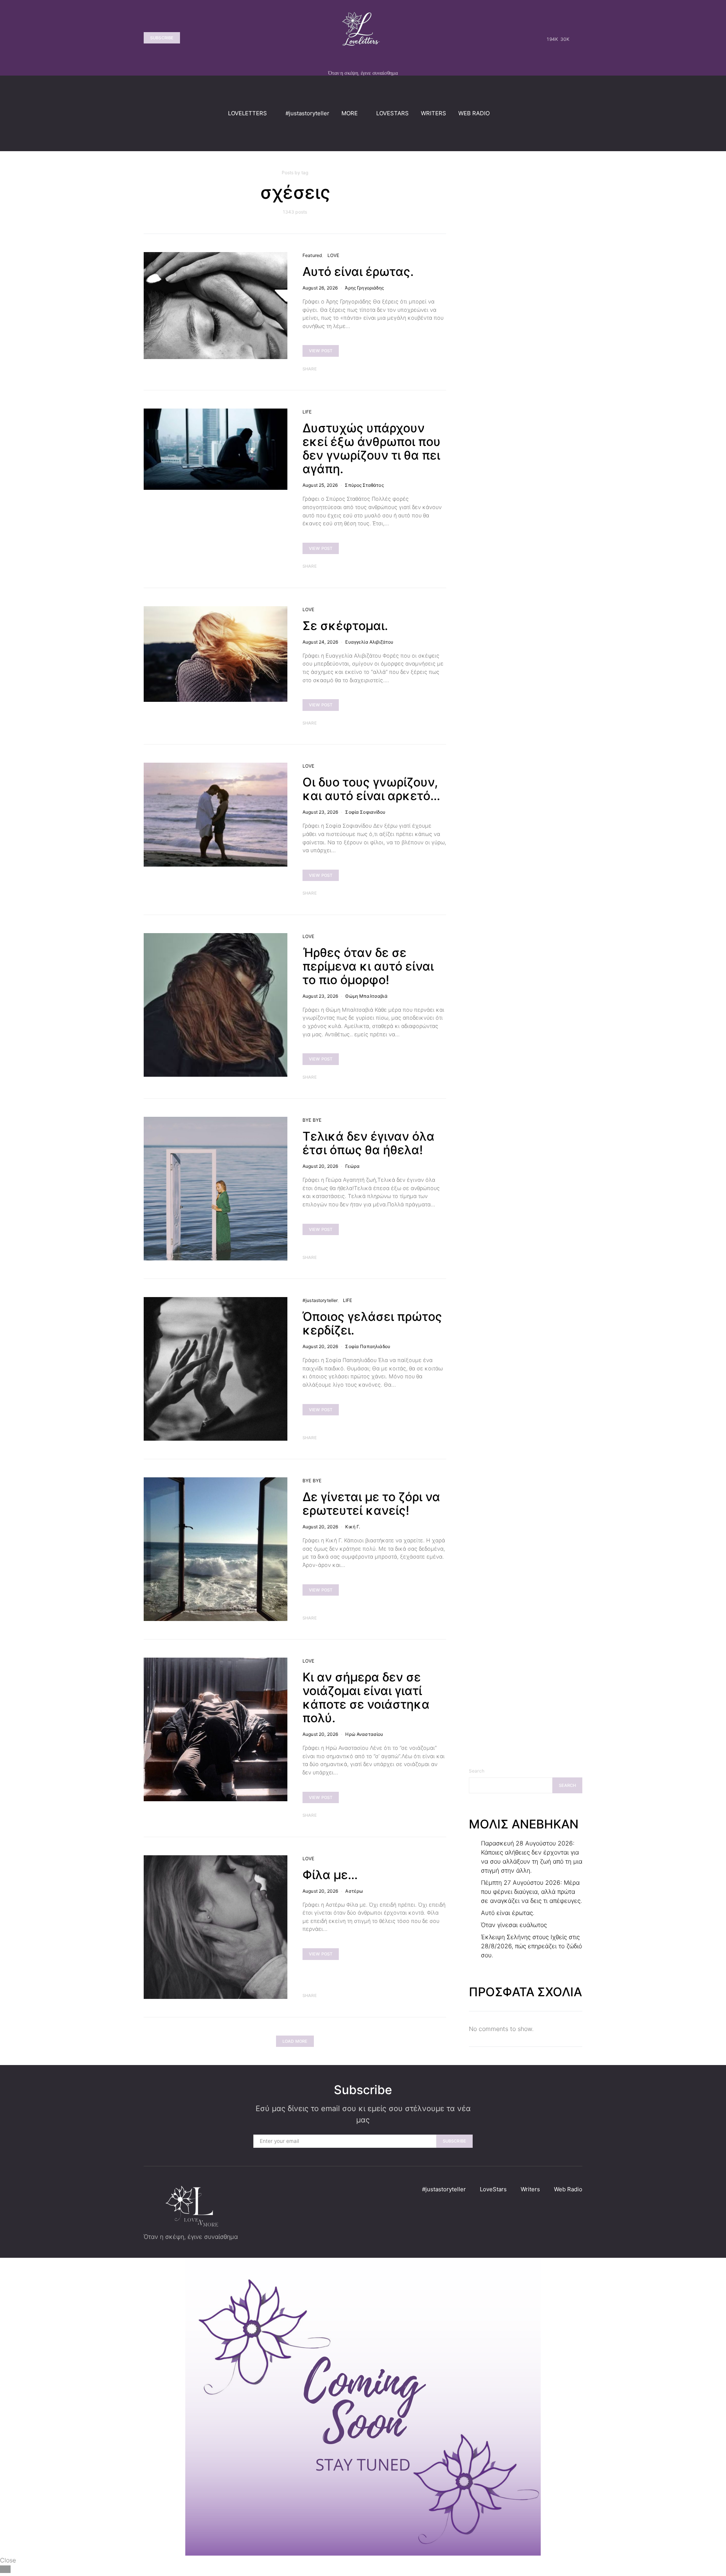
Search (477, 1771)
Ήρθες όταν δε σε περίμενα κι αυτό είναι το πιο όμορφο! (368, 966)
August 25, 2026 (320, 485)
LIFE (307, 412)
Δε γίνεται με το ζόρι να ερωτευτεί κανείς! (371, 1504)
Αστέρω (354, 1891)
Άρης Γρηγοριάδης (364, 288)
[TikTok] (577, 38)
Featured (312, 255)
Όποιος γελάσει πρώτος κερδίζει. (372, 1323)
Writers (530, 2189)
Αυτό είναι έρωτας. (358, 272)
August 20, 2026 (320, 1166)
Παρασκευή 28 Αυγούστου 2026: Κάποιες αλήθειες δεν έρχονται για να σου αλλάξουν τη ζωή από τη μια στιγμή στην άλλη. (532, 1857)
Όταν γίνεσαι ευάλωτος (514, 1925)
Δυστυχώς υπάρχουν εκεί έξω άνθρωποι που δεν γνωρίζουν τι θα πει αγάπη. (372, 448)
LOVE (334, 255)
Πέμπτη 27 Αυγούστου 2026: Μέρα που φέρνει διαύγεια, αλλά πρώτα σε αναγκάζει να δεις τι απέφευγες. (531, 1892)
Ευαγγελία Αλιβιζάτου (369, 642)
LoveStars (493, 2189)
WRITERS (434, 113)
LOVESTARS (392, 113)
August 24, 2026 (320, 642)
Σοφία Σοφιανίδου (365, 812)
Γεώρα (352, 1166)
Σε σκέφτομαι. (345, 626)
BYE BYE (312, 1120)
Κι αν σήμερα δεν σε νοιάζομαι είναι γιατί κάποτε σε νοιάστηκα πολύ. (366, 1697)
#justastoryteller (307, 113)
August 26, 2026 (320, 288)
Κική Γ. (353, 1527)
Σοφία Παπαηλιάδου (368, 1346)
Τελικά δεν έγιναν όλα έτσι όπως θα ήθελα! (368, 1143)
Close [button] (8, 2560)
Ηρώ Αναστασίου (364, 1734)
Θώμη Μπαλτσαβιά (366, 996)
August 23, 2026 (320, 812)
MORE (350, 113)
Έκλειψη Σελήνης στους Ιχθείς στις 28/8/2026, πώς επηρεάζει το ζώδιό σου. (531, 1946)
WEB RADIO (474, 113)
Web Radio (568, 2189)
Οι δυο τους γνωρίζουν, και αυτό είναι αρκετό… (371, 789)
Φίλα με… (330, 1875)
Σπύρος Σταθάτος (364, 485)
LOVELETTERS (247, 113)
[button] (580, 113)
